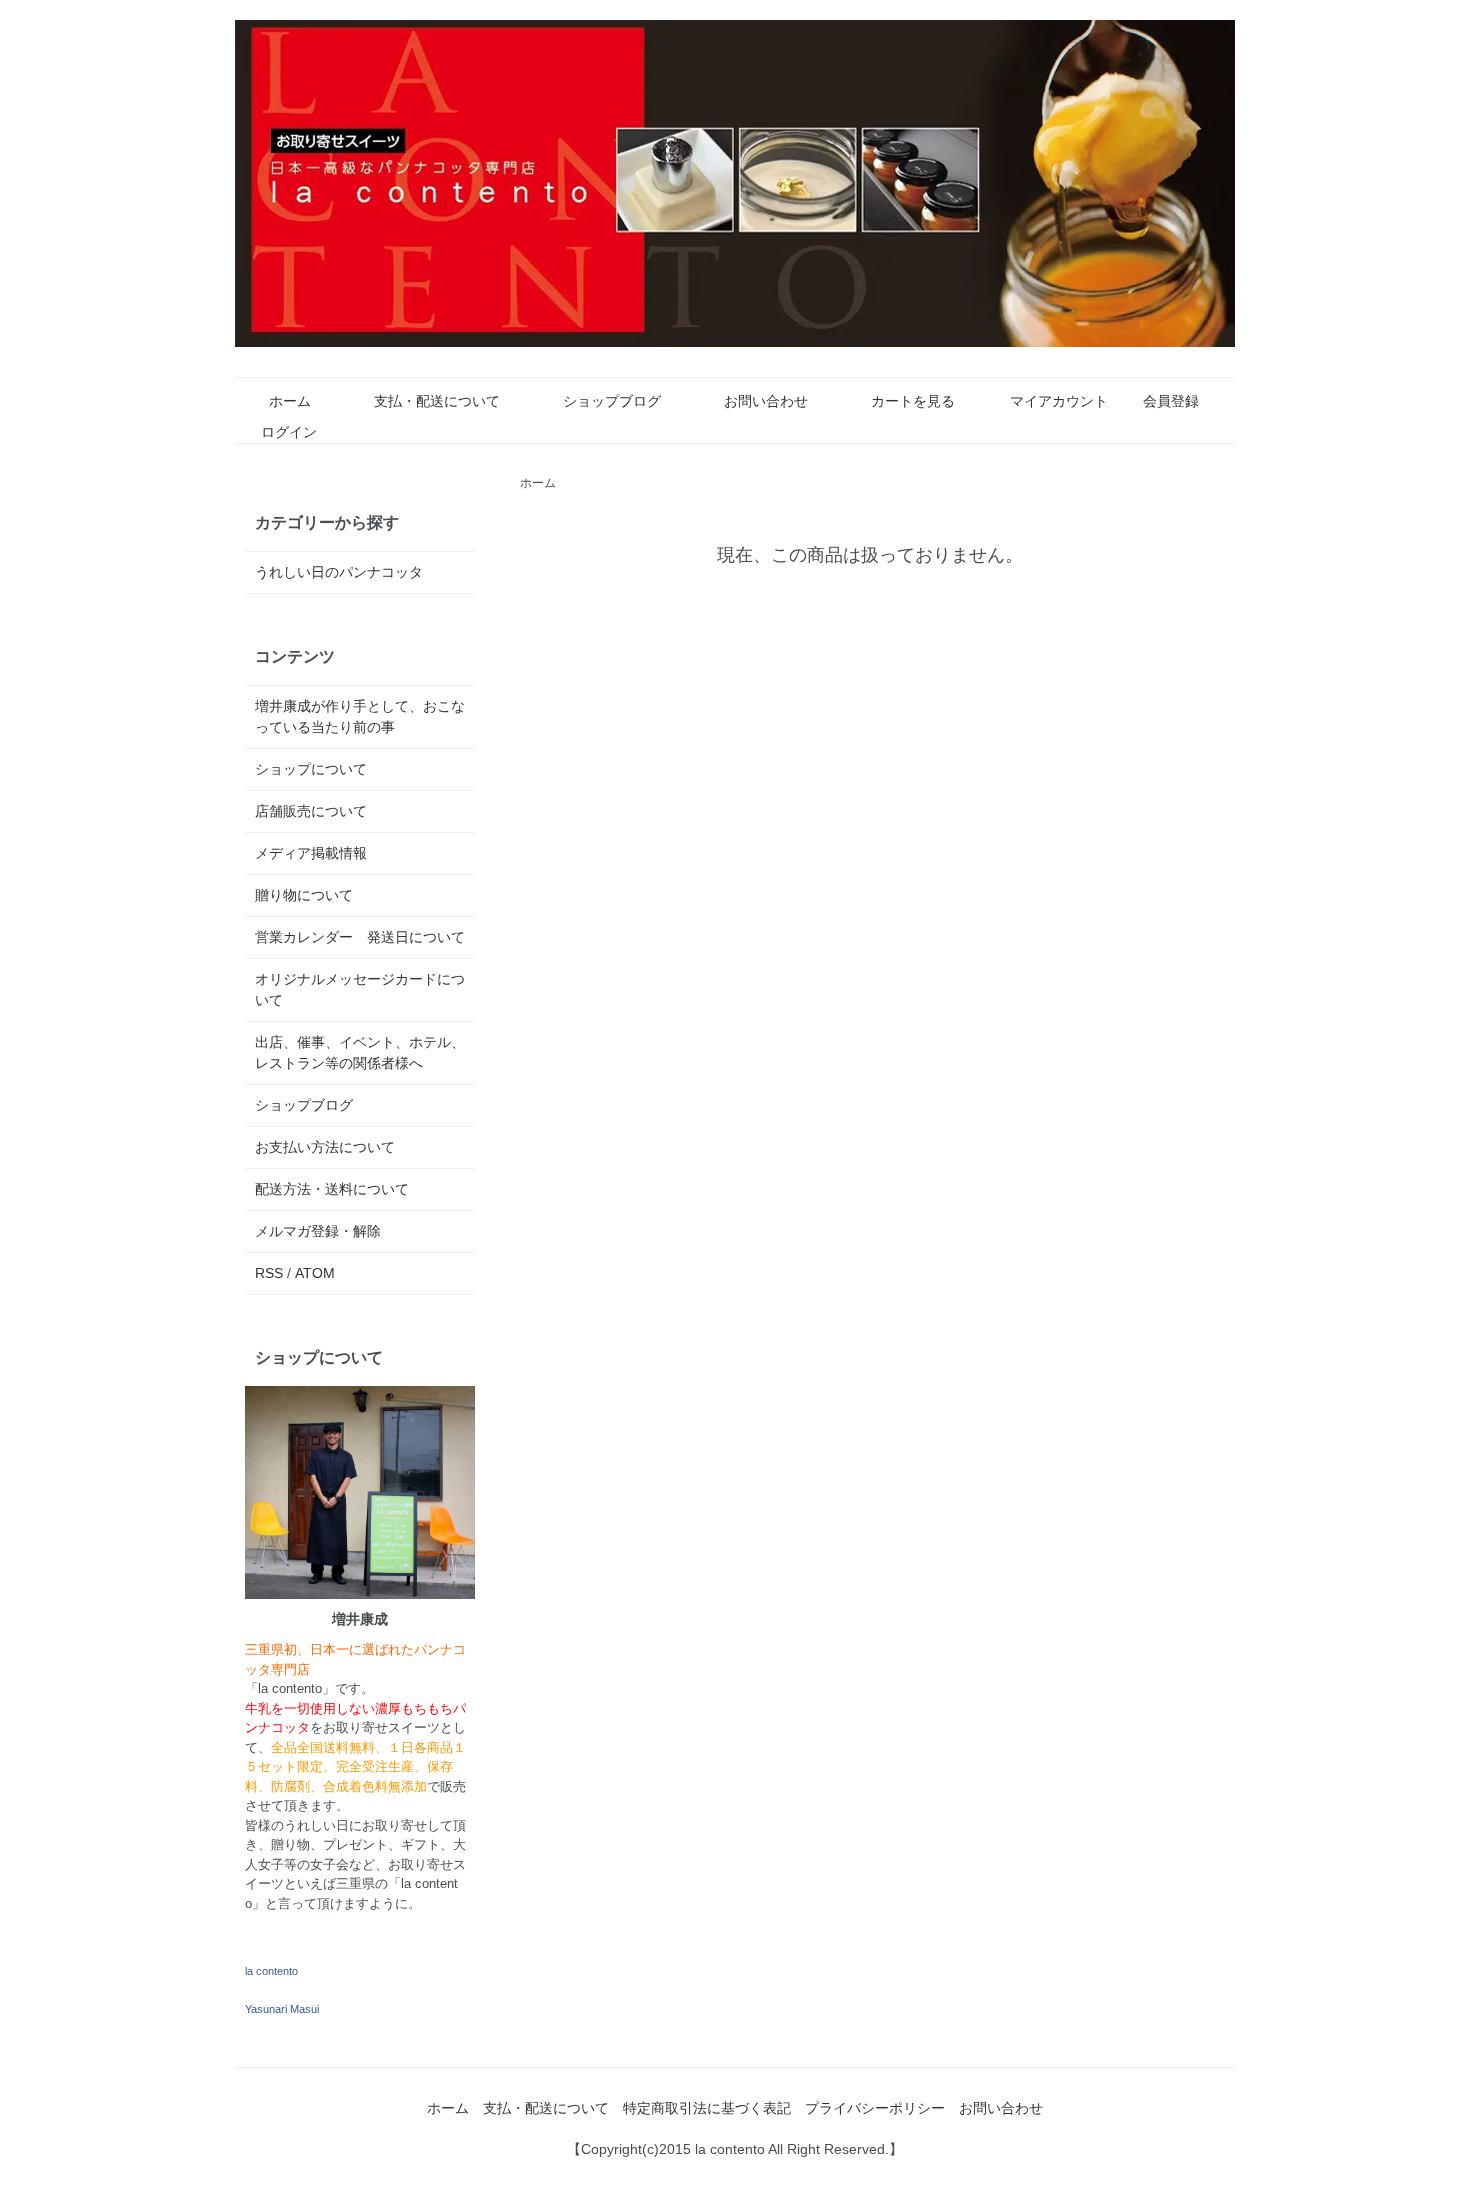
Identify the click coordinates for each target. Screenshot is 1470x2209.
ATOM (315, 1273)
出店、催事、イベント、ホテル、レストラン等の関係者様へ (360, 1052)
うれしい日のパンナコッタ (339, 572)
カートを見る (913, 401)
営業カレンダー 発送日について (360, 937)
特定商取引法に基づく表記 (707, 2108)
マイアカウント (1059, 401)
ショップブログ (612, 401)
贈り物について (304, 895)
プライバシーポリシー (875, 2108)
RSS (269, 1273)
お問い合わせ (766, 401)
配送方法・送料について (332, 1189)
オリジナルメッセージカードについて (360, 989)
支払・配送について (437, 401)
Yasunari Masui (282, 2009)
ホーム (290, 401)
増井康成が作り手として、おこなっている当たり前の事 (360, 716)
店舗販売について (311, 811)
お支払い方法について (325, 1147)
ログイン (289, 432)
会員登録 (1171, 401)
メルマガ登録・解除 (318, 1231)
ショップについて (311, 769)
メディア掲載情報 (311, 853)
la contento (271, 1971)
